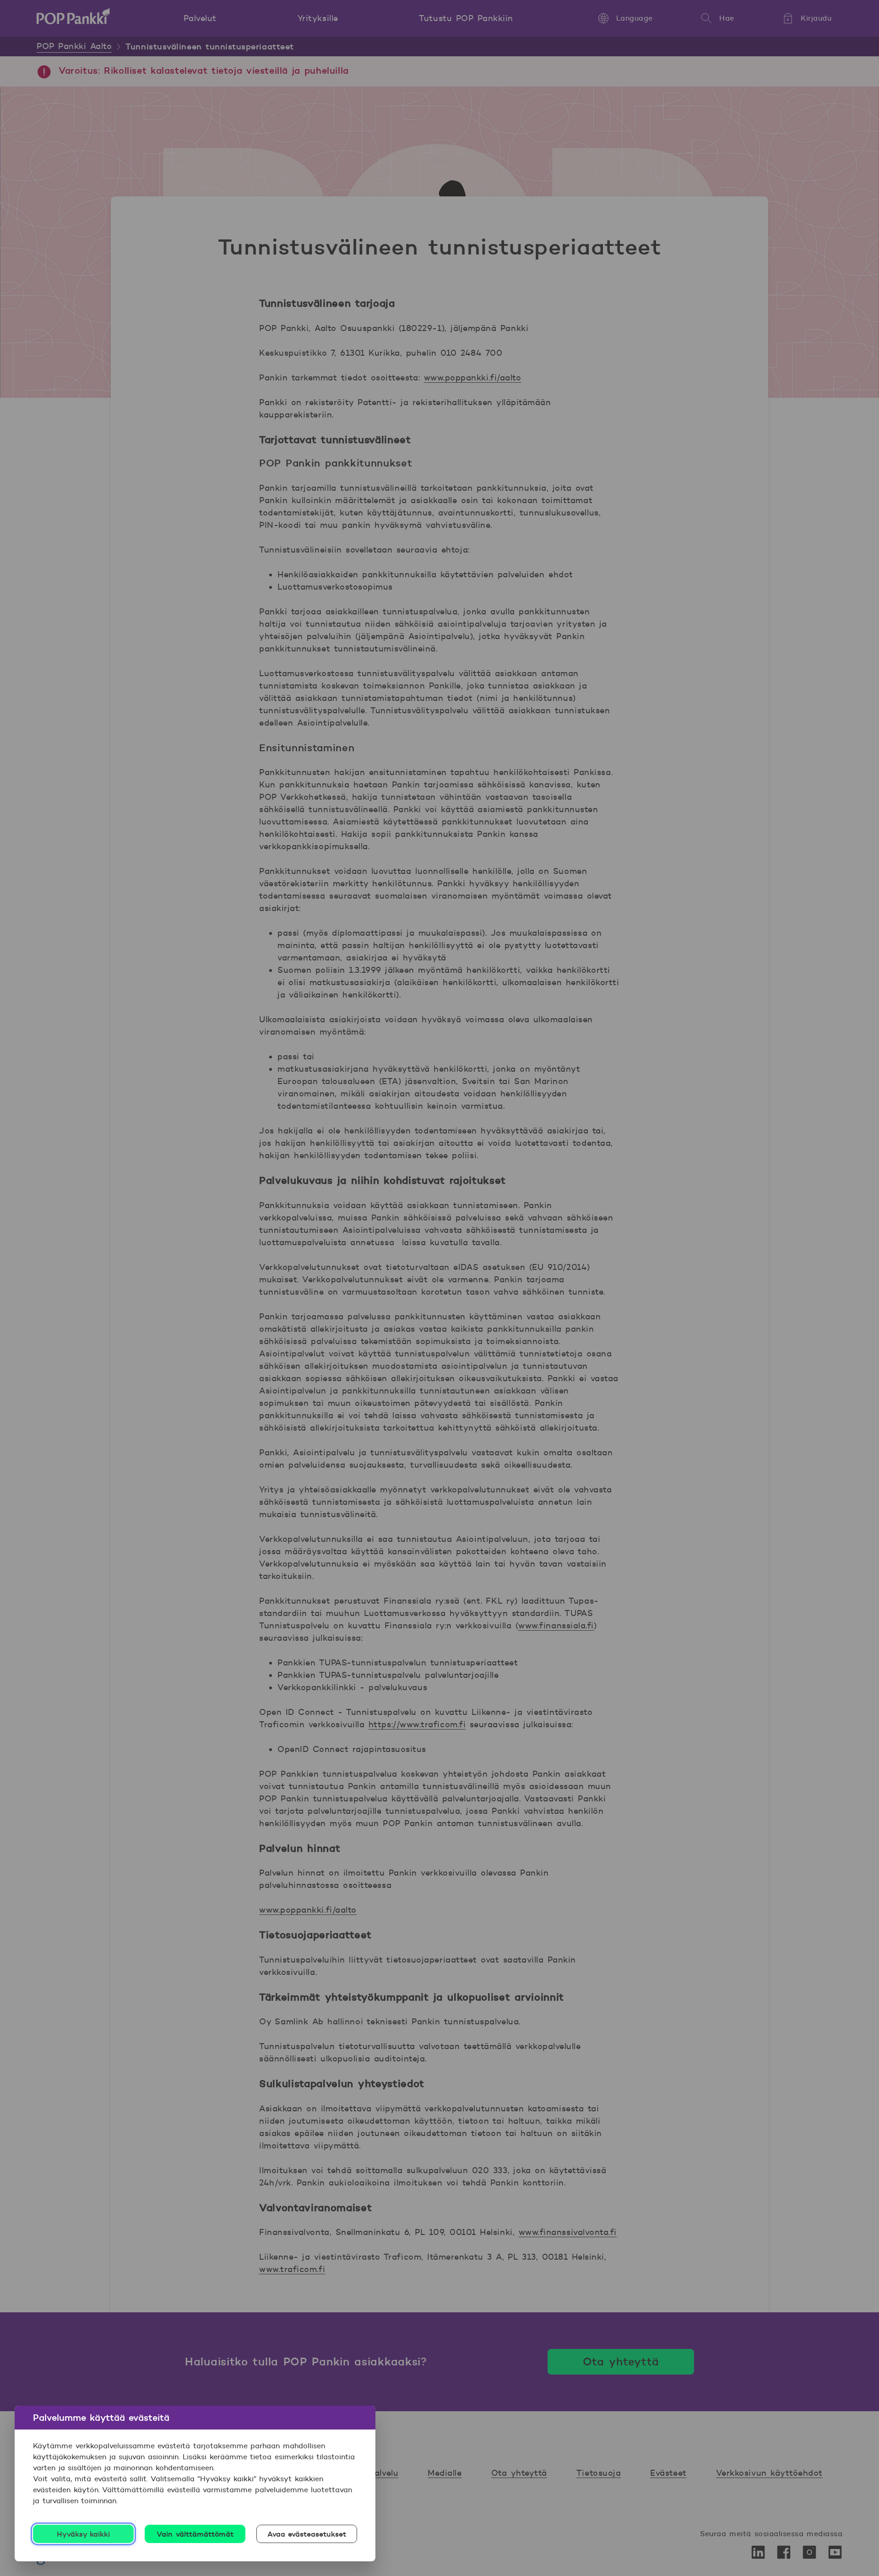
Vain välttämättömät (195, 2534)
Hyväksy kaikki (84, 2534)
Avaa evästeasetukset (307, 2534)
